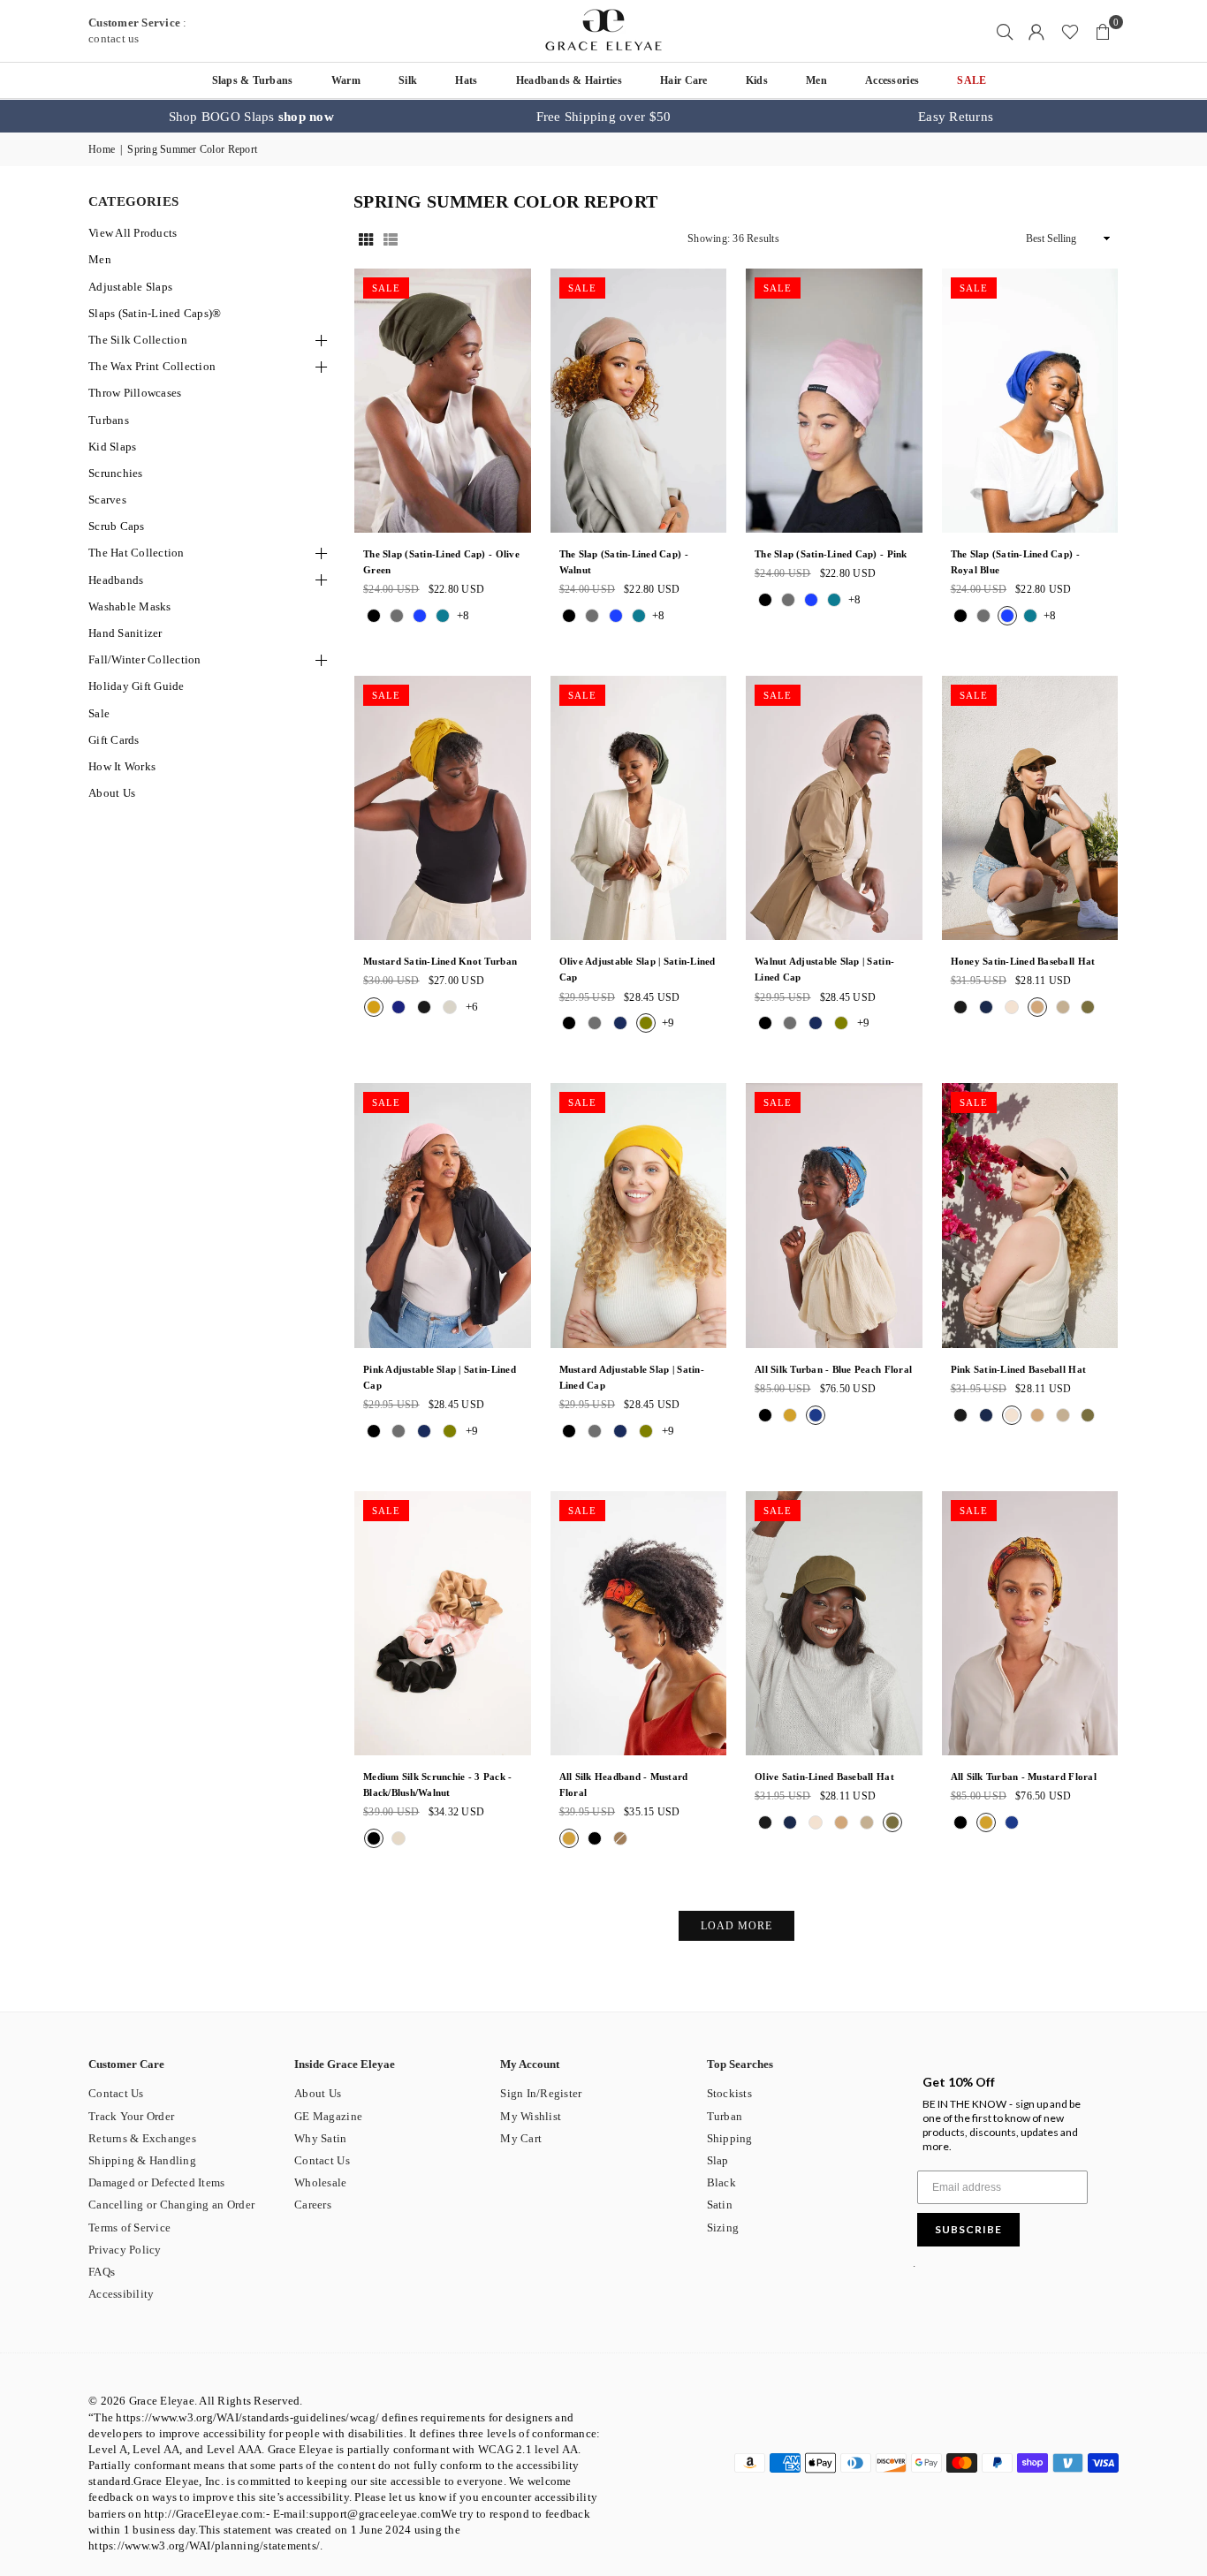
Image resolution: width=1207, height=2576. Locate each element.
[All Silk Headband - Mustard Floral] (639, 1623)
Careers (313, 2205)
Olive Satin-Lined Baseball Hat (824, 1777)
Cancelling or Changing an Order (171, 2205)
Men (816, 80)
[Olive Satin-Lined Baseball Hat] (834, 1623)
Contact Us (116, 2093)
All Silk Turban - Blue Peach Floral (833, 1369)
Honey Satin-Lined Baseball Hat (1023, 961)
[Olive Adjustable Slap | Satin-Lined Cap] (639, 808)
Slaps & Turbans (253, 80)
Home (102, 149)
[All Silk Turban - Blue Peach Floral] (834, 1215)
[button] (1103, 31)
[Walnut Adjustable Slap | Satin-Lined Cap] (834, 808)
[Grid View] (366, 239)
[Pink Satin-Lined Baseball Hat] (1030, 1215)
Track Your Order (131, 2116)
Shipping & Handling (142, 2160)
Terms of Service (129, 2227)
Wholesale (320, 2182)
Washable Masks (130, 606)
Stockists (729, 2093)
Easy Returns (956, 117)
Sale (99, 713)
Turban (725, 2116)
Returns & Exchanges (142, 2138)
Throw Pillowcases (135, 393)
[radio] (374, 616)
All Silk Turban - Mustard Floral (1024, 1777)
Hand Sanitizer (125, 633)
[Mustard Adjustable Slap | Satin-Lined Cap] (639, 1215)
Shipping (730, 2138)
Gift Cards (114, 740)
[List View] (391, 239)
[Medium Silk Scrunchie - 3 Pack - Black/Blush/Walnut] (443, 1623)
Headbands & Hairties (569, 80)
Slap (718, 2160)
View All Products (133, 233)
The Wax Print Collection (152, 366)
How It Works (122, 766)
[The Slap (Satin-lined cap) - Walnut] (639, 401)
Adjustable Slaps (130, 287)
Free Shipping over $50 (604, 117)
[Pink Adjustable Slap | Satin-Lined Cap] (443, 1215)
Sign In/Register (541, 2093)
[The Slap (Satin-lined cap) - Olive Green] (443, 401)
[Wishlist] (1070, 31)
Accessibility (121, 2294)
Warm (346, 80)
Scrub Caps (117, 526)
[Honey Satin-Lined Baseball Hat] (1030, 808)
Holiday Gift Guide (137, 686)
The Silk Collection (138, 340)
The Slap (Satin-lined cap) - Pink (831, 554)
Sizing (723, 2227)
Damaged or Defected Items (157, 2182)
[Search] (1005, 31)
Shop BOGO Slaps (251, 117)
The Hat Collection (137, 553)
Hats (466, 80)
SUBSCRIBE (968, 2229)
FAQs (102, 2272)
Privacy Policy (125, 2250)
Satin (720, 2205)
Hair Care (683, 80)
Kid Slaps (112, 447)
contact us (114, 38)
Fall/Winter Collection (145, 659)
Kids (757, 80)
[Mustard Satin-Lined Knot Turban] (443, 808)
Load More (736, 1926)
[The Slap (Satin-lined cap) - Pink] (834, 401)
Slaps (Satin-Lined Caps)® (155, 313)
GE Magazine (328, 2116)
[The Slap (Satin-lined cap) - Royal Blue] (1030, 401)
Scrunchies (116, 473)
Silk (408, 80)
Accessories (892, 80)
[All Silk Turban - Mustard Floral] (1030, 1623)
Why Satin (320, 2138)
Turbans (109, 420)
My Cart (521, 2138)
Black (721, 2182)
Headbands (116, 580)
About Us (112, 793)
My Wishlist (531, 2116)
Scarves (107, 500)
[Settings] (1036, 31)
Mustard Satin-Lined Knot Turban (440, 961)
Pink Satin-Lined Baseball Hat (1019, 1369)
